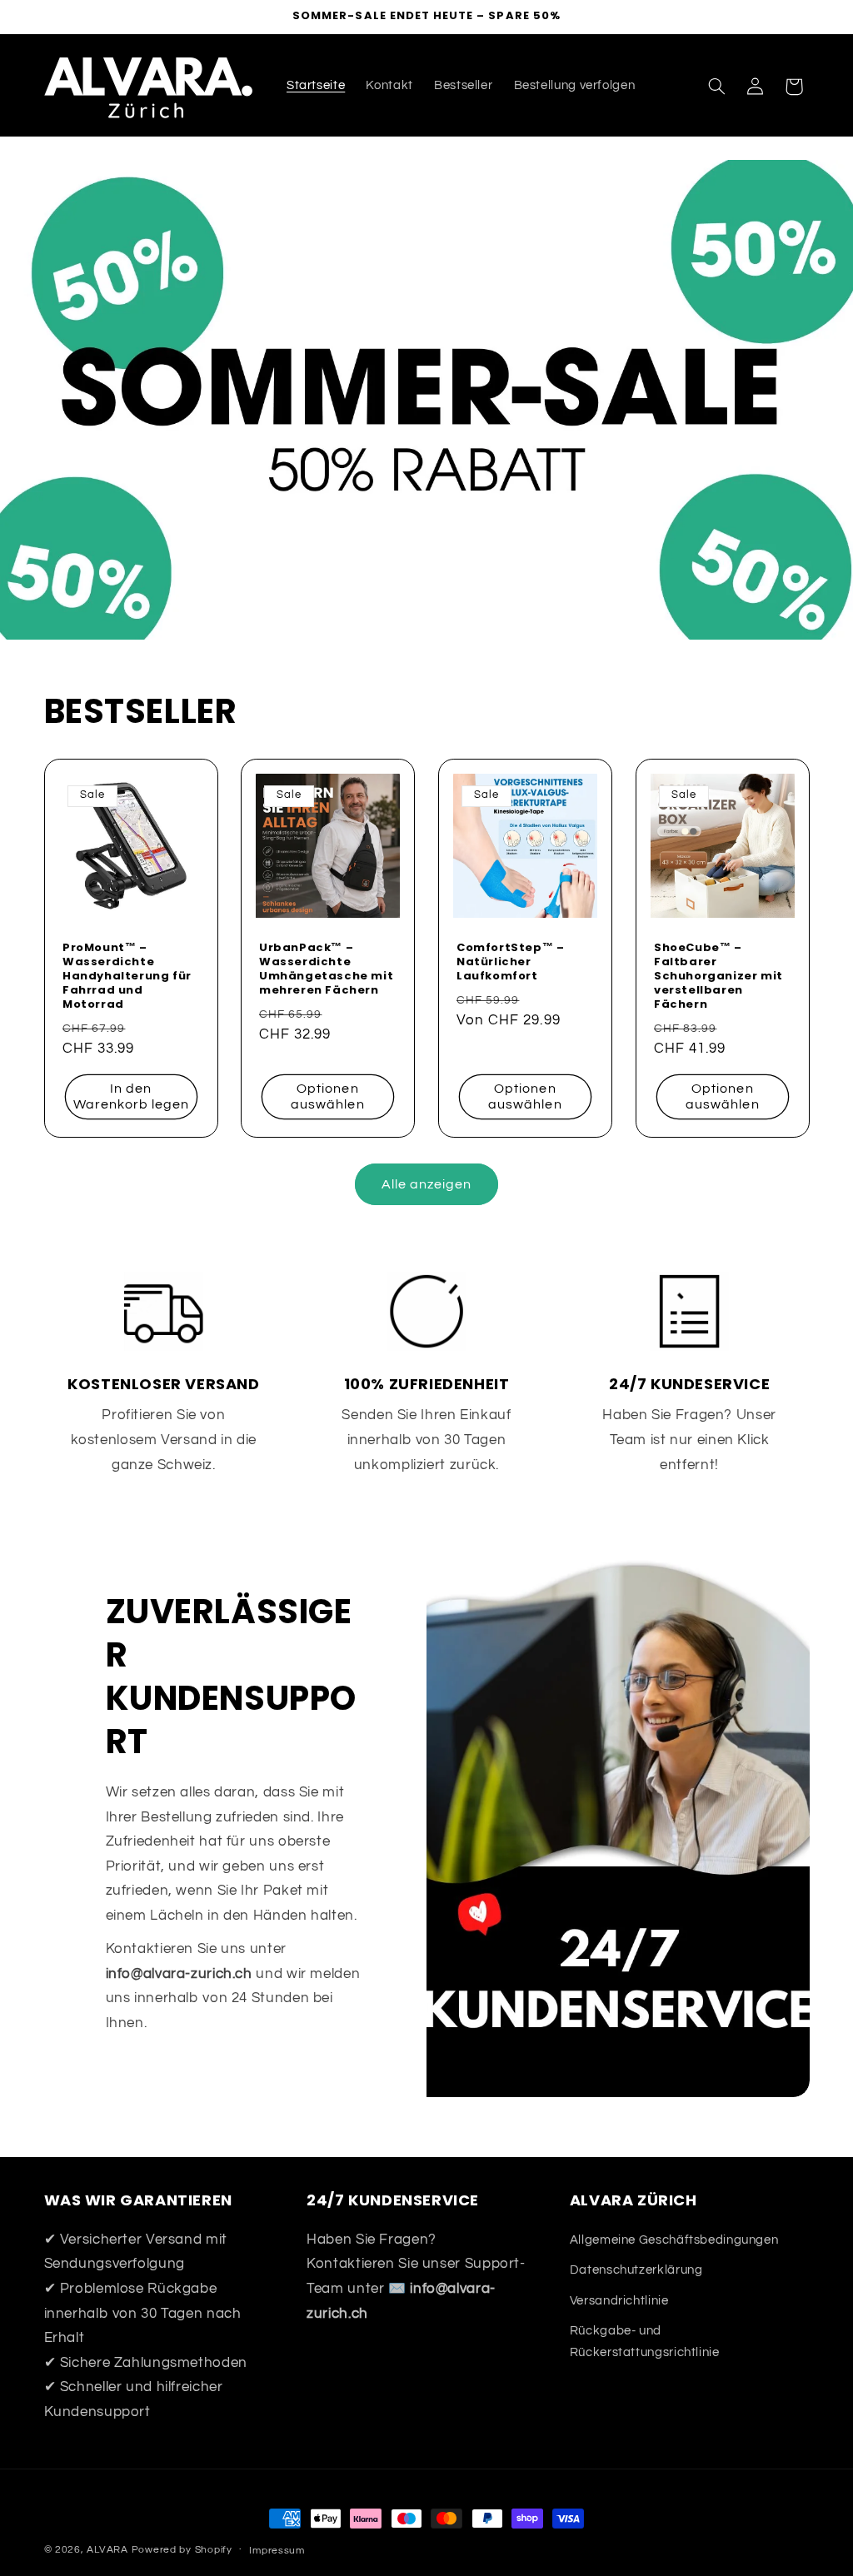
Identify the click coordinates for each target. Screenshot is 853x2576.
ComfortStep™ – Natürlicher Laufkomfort (510, 962)
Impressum (277, 2551)
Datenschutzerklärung (636, 2270)
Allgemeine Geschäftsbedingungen (674, 2240)
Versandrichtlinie (619, 2301)
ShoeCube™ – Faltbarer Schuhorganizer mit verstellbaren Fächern (718, 976)
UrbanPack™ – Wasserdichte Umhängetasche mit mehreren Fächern (326, 969)
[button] (716, 87)
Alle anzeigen (427, 1184)
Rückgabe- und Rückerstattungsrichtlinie (645, 2342)
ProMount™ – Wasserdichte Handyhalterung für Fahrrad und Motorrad (127, 976)
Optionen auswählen (327, 1096)
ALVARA (107, 2550)
